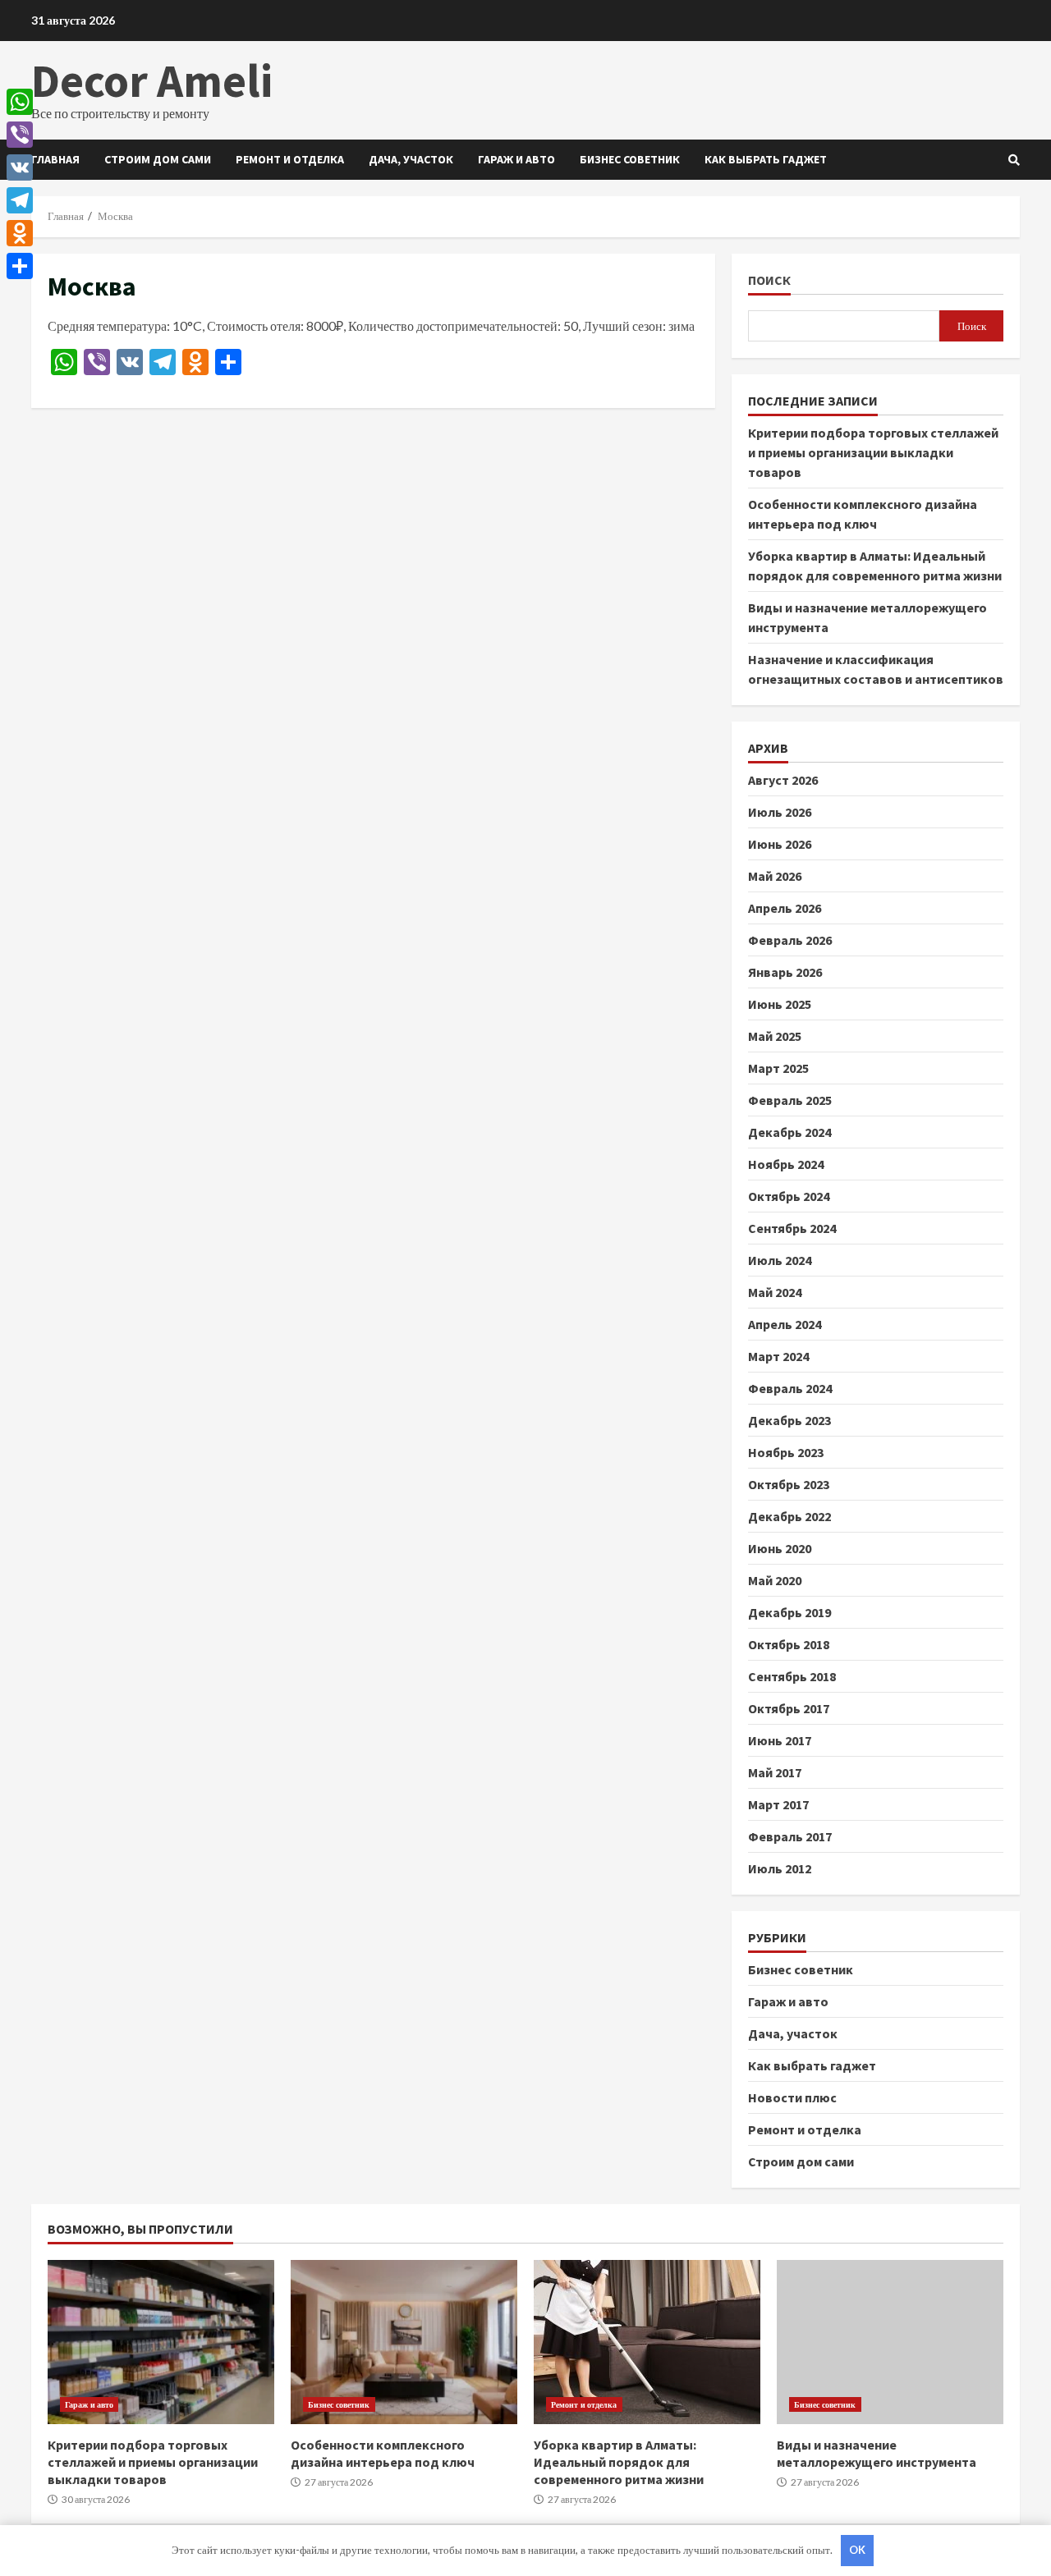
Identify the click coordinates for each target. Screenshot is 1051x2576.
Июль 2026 (780, 812)
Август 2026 (783, 780)
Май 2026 (775, 876)
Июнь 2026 (780, 844)
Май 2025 (775, 1036)
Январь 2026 (785, 972)
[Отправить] (20, 266)
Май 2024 (775, 1292)
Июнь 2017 (780, 1740)
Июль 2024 (780, 1260)
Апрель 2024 (785, 1324)
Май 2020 (775, 1580)
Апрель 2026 (785, 908)
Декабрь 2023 (789, 1420)
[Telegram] (20, 200)
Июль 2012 (780, 1868)
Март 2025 (778, 1068)
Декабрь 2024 (789, 1132)
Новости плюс (792, 2097)
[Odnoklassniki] (20, 233)
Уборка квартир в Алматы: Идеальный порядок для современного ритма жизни (647, 2342)
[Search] (1014, 160)
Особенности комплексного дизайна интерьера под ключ (404, 2342)
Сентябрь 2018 (792, 1676)
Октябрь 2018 (789, 1644)
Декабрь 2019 (789, 1612)
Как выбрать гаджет (766, 159)
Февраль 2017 (790, 1836)
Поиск (769, 280)
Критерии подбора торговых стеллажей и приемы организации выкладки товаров (873, 452)
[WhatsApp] (20, 102)
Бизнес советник (630, 159)
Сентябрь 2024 (792, 1228)
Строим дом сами (158, 159)
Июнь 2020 (780, 1548)
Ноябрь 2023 (786, 1452)
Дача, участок (411, 159)
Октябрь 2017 (789, 1708)
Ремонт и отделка (290, 159)
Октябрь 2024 (789, 1196)
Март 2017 (778, 1804)
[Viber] (20, 135)
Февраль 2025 (790, 1100)
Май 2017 (775, 1772)
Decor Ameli (152, 80)
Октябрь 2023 (789, 1484)
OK (857, 2550)
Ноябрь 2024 (786, 1164)
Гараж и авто (516, 159)
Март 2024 (778, 1356)
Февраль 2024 (790, 1388)
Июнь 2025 (780, 1004)
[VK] (20, 167)
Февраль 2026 (790, 940)
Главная (55, 159)
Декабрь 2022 (789, 1516)
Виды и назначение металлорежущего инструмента (890, 2342)
